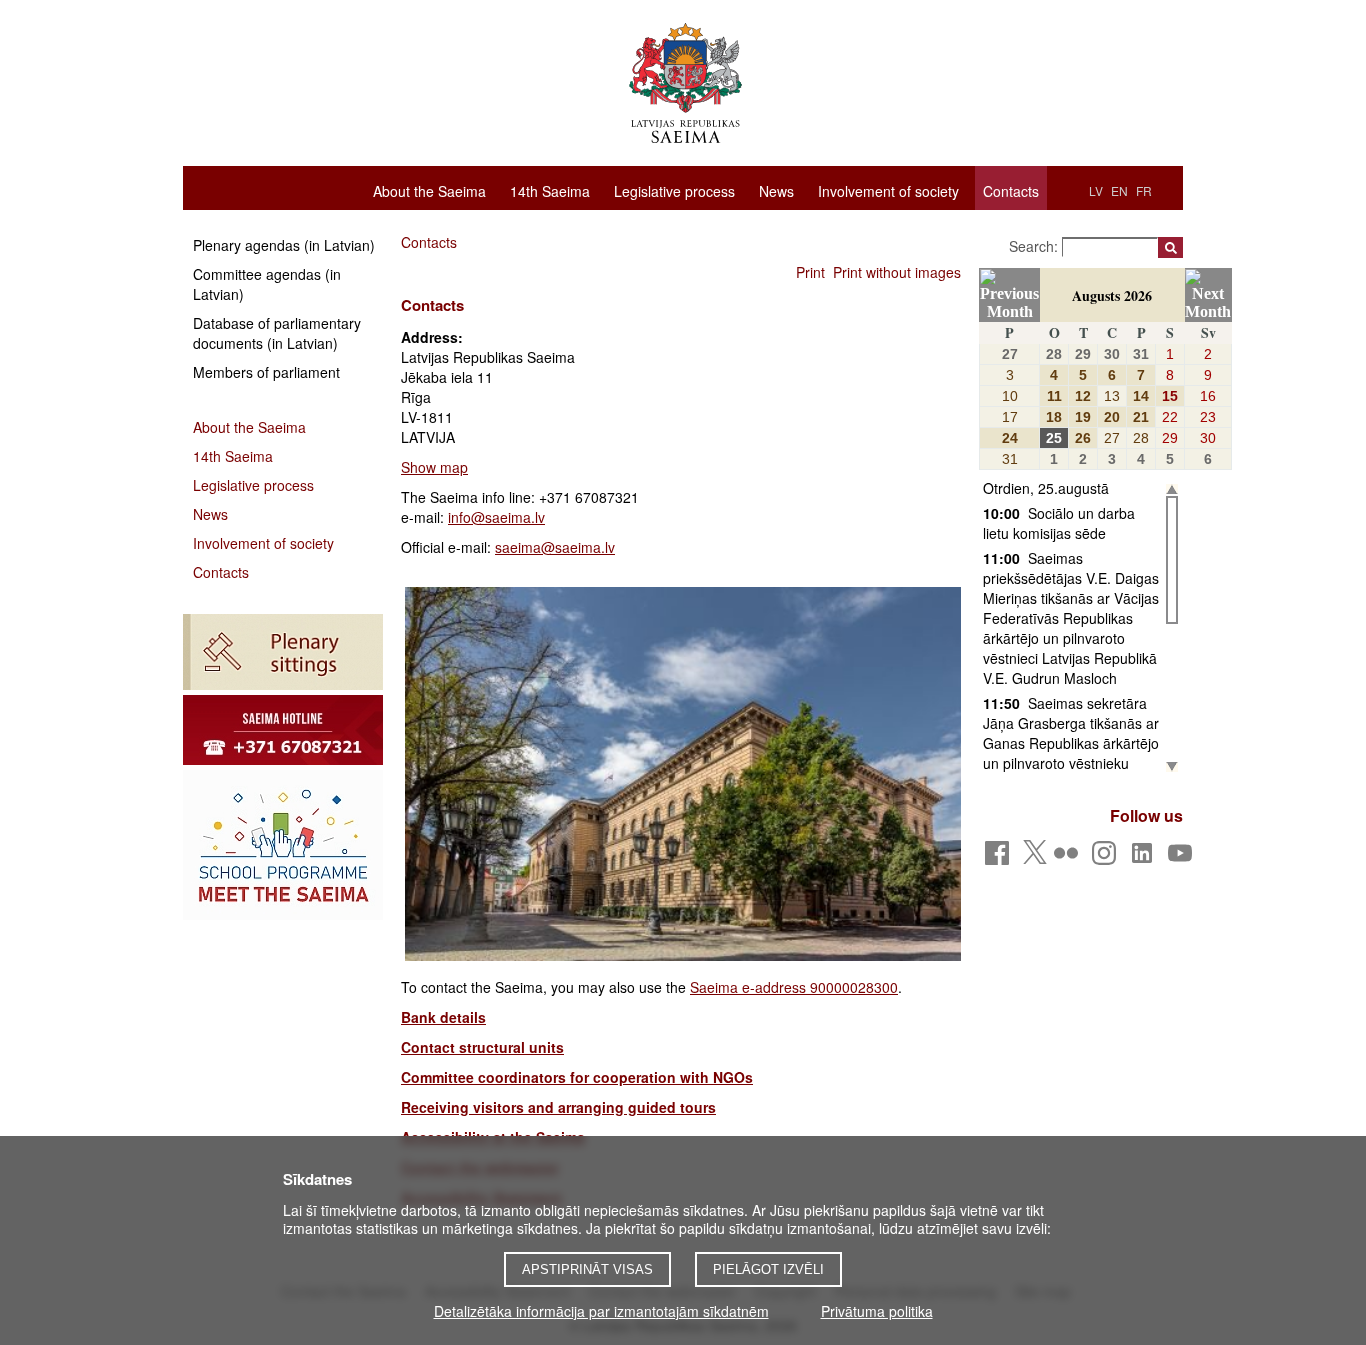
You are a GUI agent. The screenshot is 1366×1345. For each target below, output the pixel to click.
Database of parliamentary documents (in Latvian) (277, 333)
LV (1096, 190)
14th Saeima (550, 190)
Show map (434, 467)
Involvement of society (888, 190)
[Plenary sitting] (283, 652)
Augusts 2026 (1112, 295)
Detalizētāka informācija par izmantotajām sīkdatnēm (601, 1311)
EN (1119, 190)
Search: (1035, 246)
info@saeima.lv (496, 517)
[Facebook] (1000, 858)
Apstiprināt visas (587, 1269)
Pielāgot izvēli (768, 1269)
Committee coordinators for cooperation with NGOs (577, 1077)
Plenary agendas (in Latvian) (284, 245)
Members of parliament (266, 372)
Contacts (1011, 191)
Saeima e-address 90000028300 (794, 987)
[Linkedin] (1145, 858)
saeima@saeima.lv (555, 547)
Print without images (897, 272)
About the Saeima (429, 190)
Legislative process (674, 190)
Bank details (443, 1017)
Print (810, 272)
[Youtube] (1183, 858)
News (776, 190)
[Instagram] (1107, 858)
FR (1144, 190)
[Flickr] (1069, 858)
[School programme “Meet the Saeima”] (283, 845)
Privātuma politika (877, 1311)
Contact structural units (482, 1047)
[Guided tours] (283, 730)
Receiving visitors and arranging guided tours (558, 1107)
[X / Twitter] (1035, 858)
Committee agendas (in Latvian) (267, 284)
